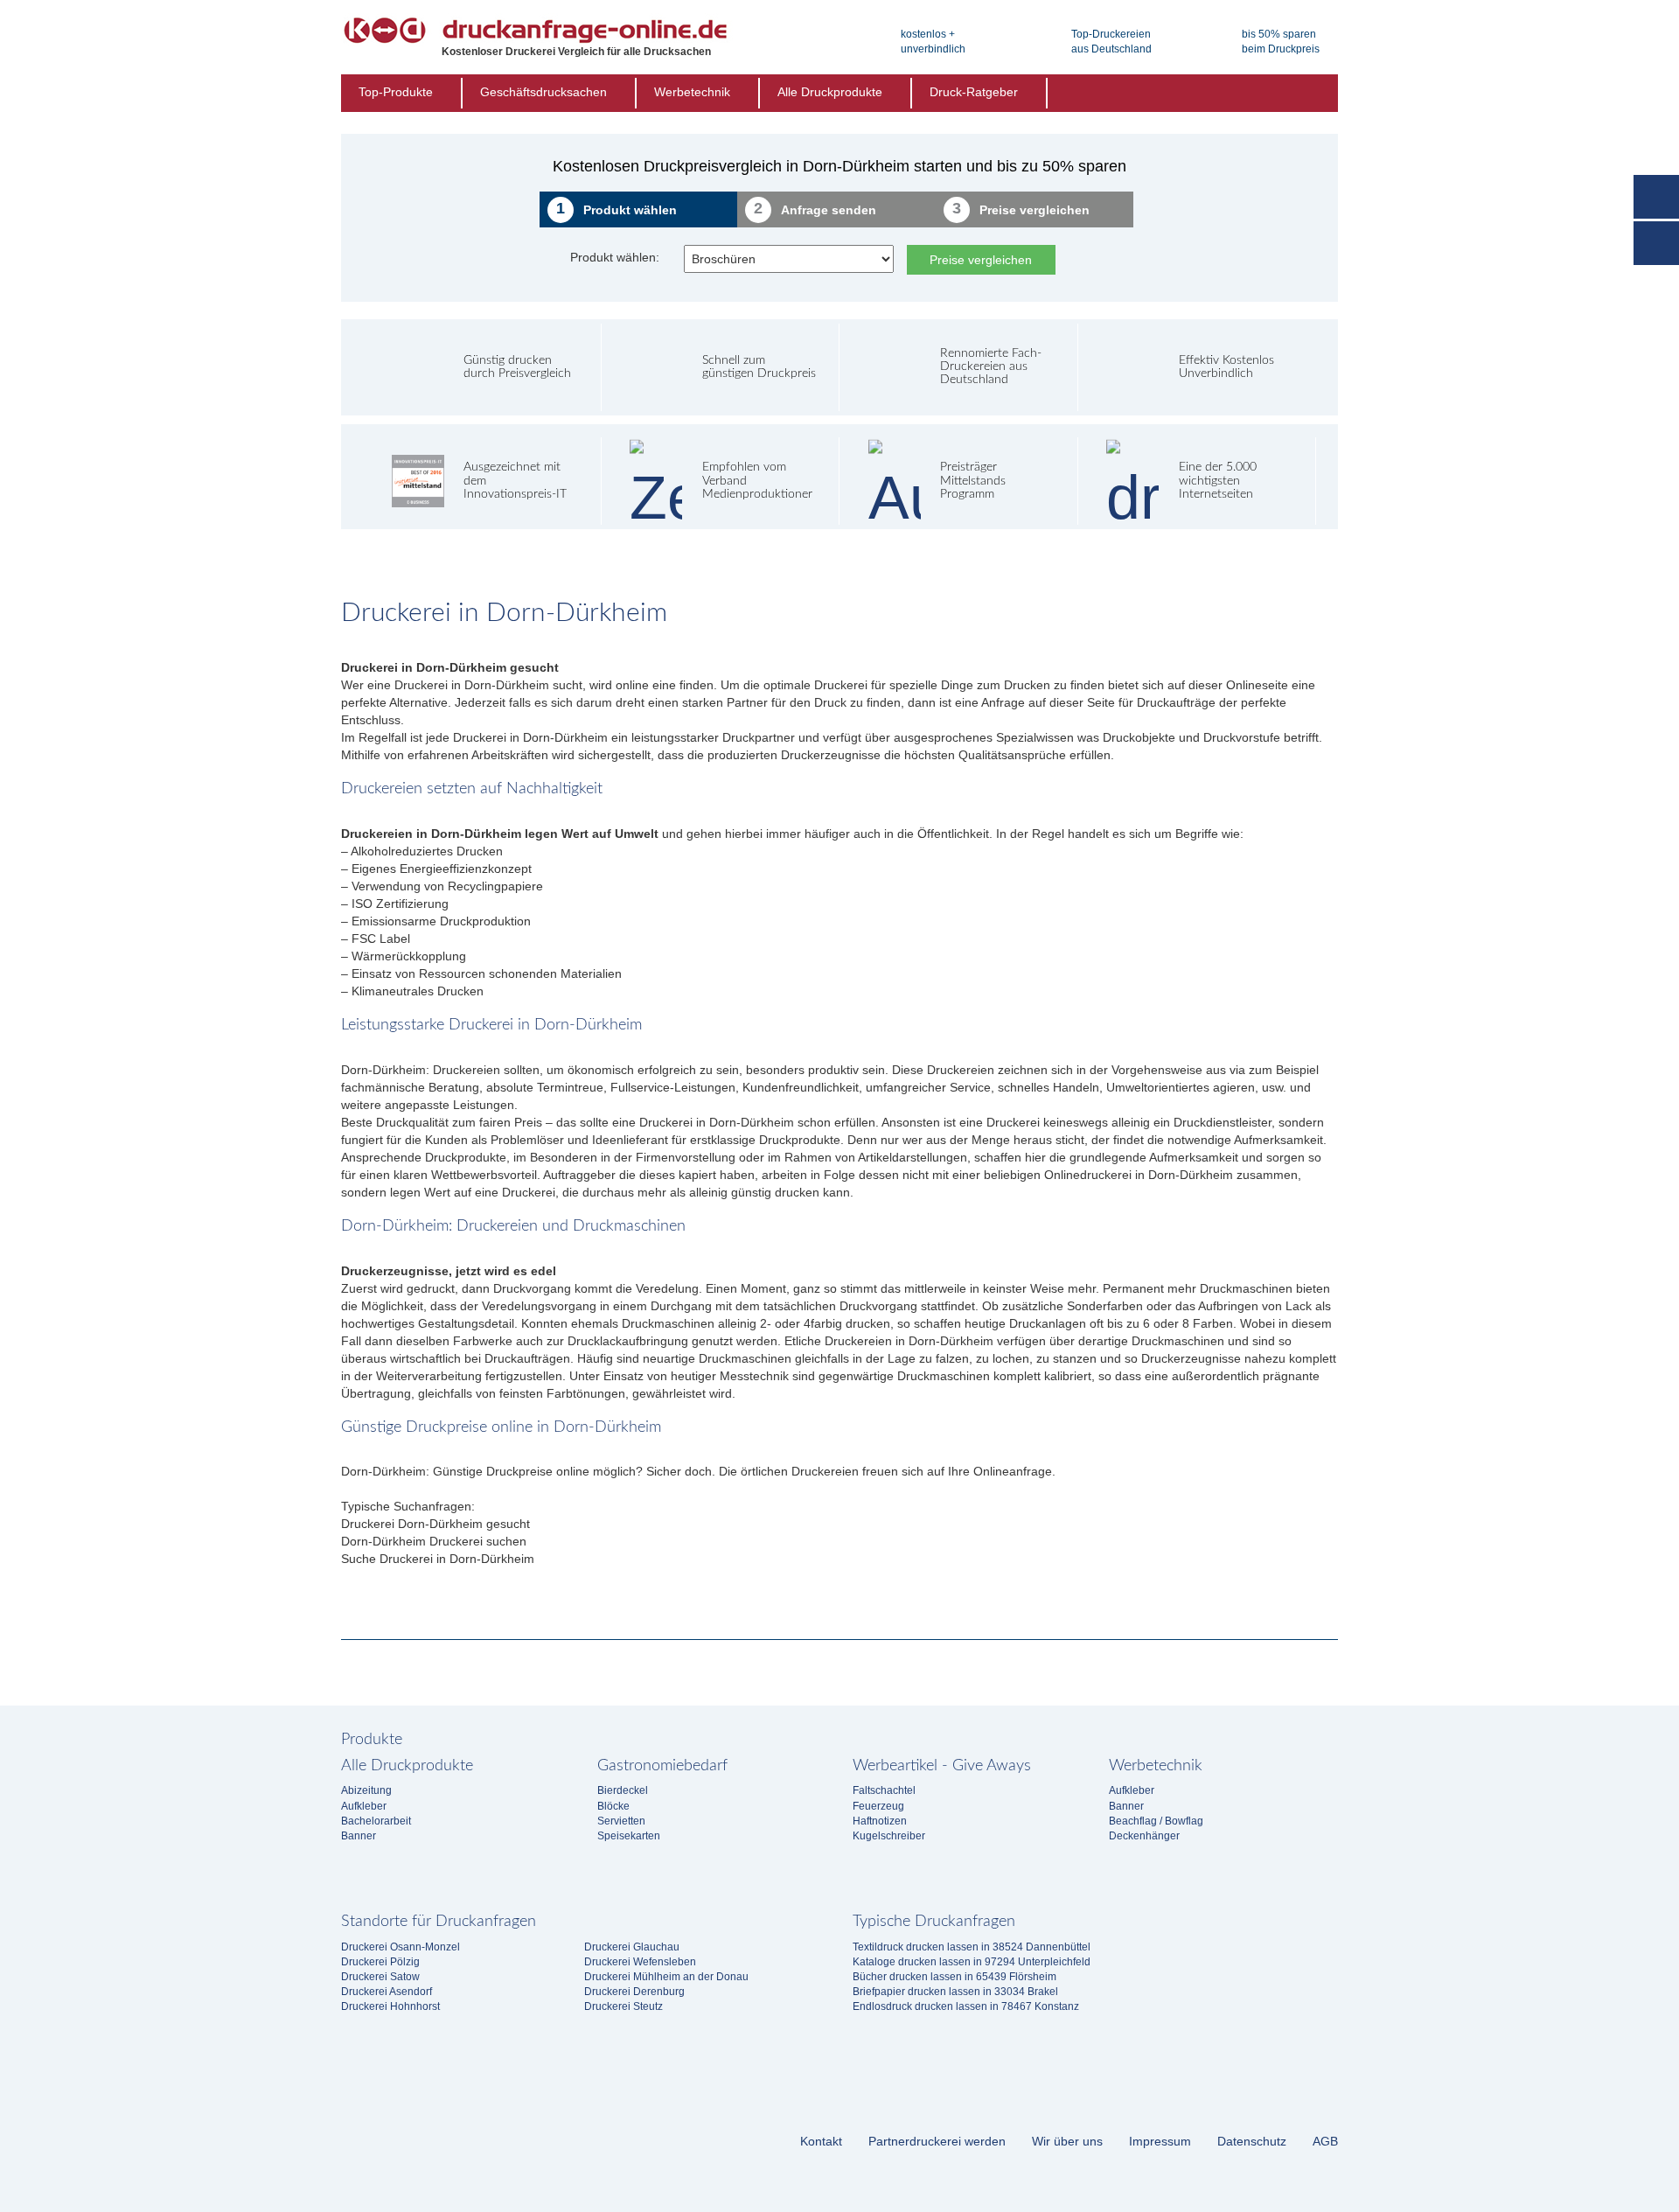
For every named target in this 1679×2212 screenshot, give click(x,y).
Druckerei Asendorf (387, 1992)
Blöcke (613, 1806)
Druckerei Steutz (624, 2006)
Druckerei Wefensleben (640, 1962)
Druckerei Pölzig (380, 1962)
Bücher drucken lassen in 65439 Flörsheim (954, 1977)
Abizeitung (366, 1790)
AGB (1325, 2141)
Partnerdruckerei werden (937, 2141)
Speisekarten (629, 1836)
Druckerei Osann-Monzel (401, 1947)
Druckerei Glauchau (632, 1947)
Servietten (621, 1821)
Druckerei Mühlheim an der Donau (666, 1977)
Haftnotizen (880, 1821)
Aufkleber (364, 1806)
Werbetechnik (692, 92)
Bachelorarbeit (376, 1821)
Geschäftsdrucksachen (543, 92)
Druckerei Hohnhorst (390, 2006)
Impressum (1160, 2141)
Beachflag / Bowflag (1156, 1821)
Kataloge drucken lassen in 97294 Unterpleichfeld (972, 1962)
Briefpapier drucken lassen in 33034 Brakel (955, 1992)
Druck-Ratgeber (974, 92)
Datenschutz (1252, 2141)
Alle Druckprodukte (830, 92)
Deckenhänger (1144, 1836)
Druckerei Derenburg (634, 1992)
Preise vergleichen (981, 260)
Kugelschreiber (889, 1836)
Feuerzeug (878, 1806)
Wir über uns (1067, 2141)
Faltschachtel (884, 1790)
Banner (359, 1836)
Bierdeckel (623, 1790)
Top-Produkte (396, 92)
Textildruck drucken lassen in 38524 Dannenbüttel (972, 1947)
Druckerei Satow (380, 1977)
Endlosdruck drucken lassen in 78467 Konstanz (966, 2006)
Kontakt (821, 2141)
